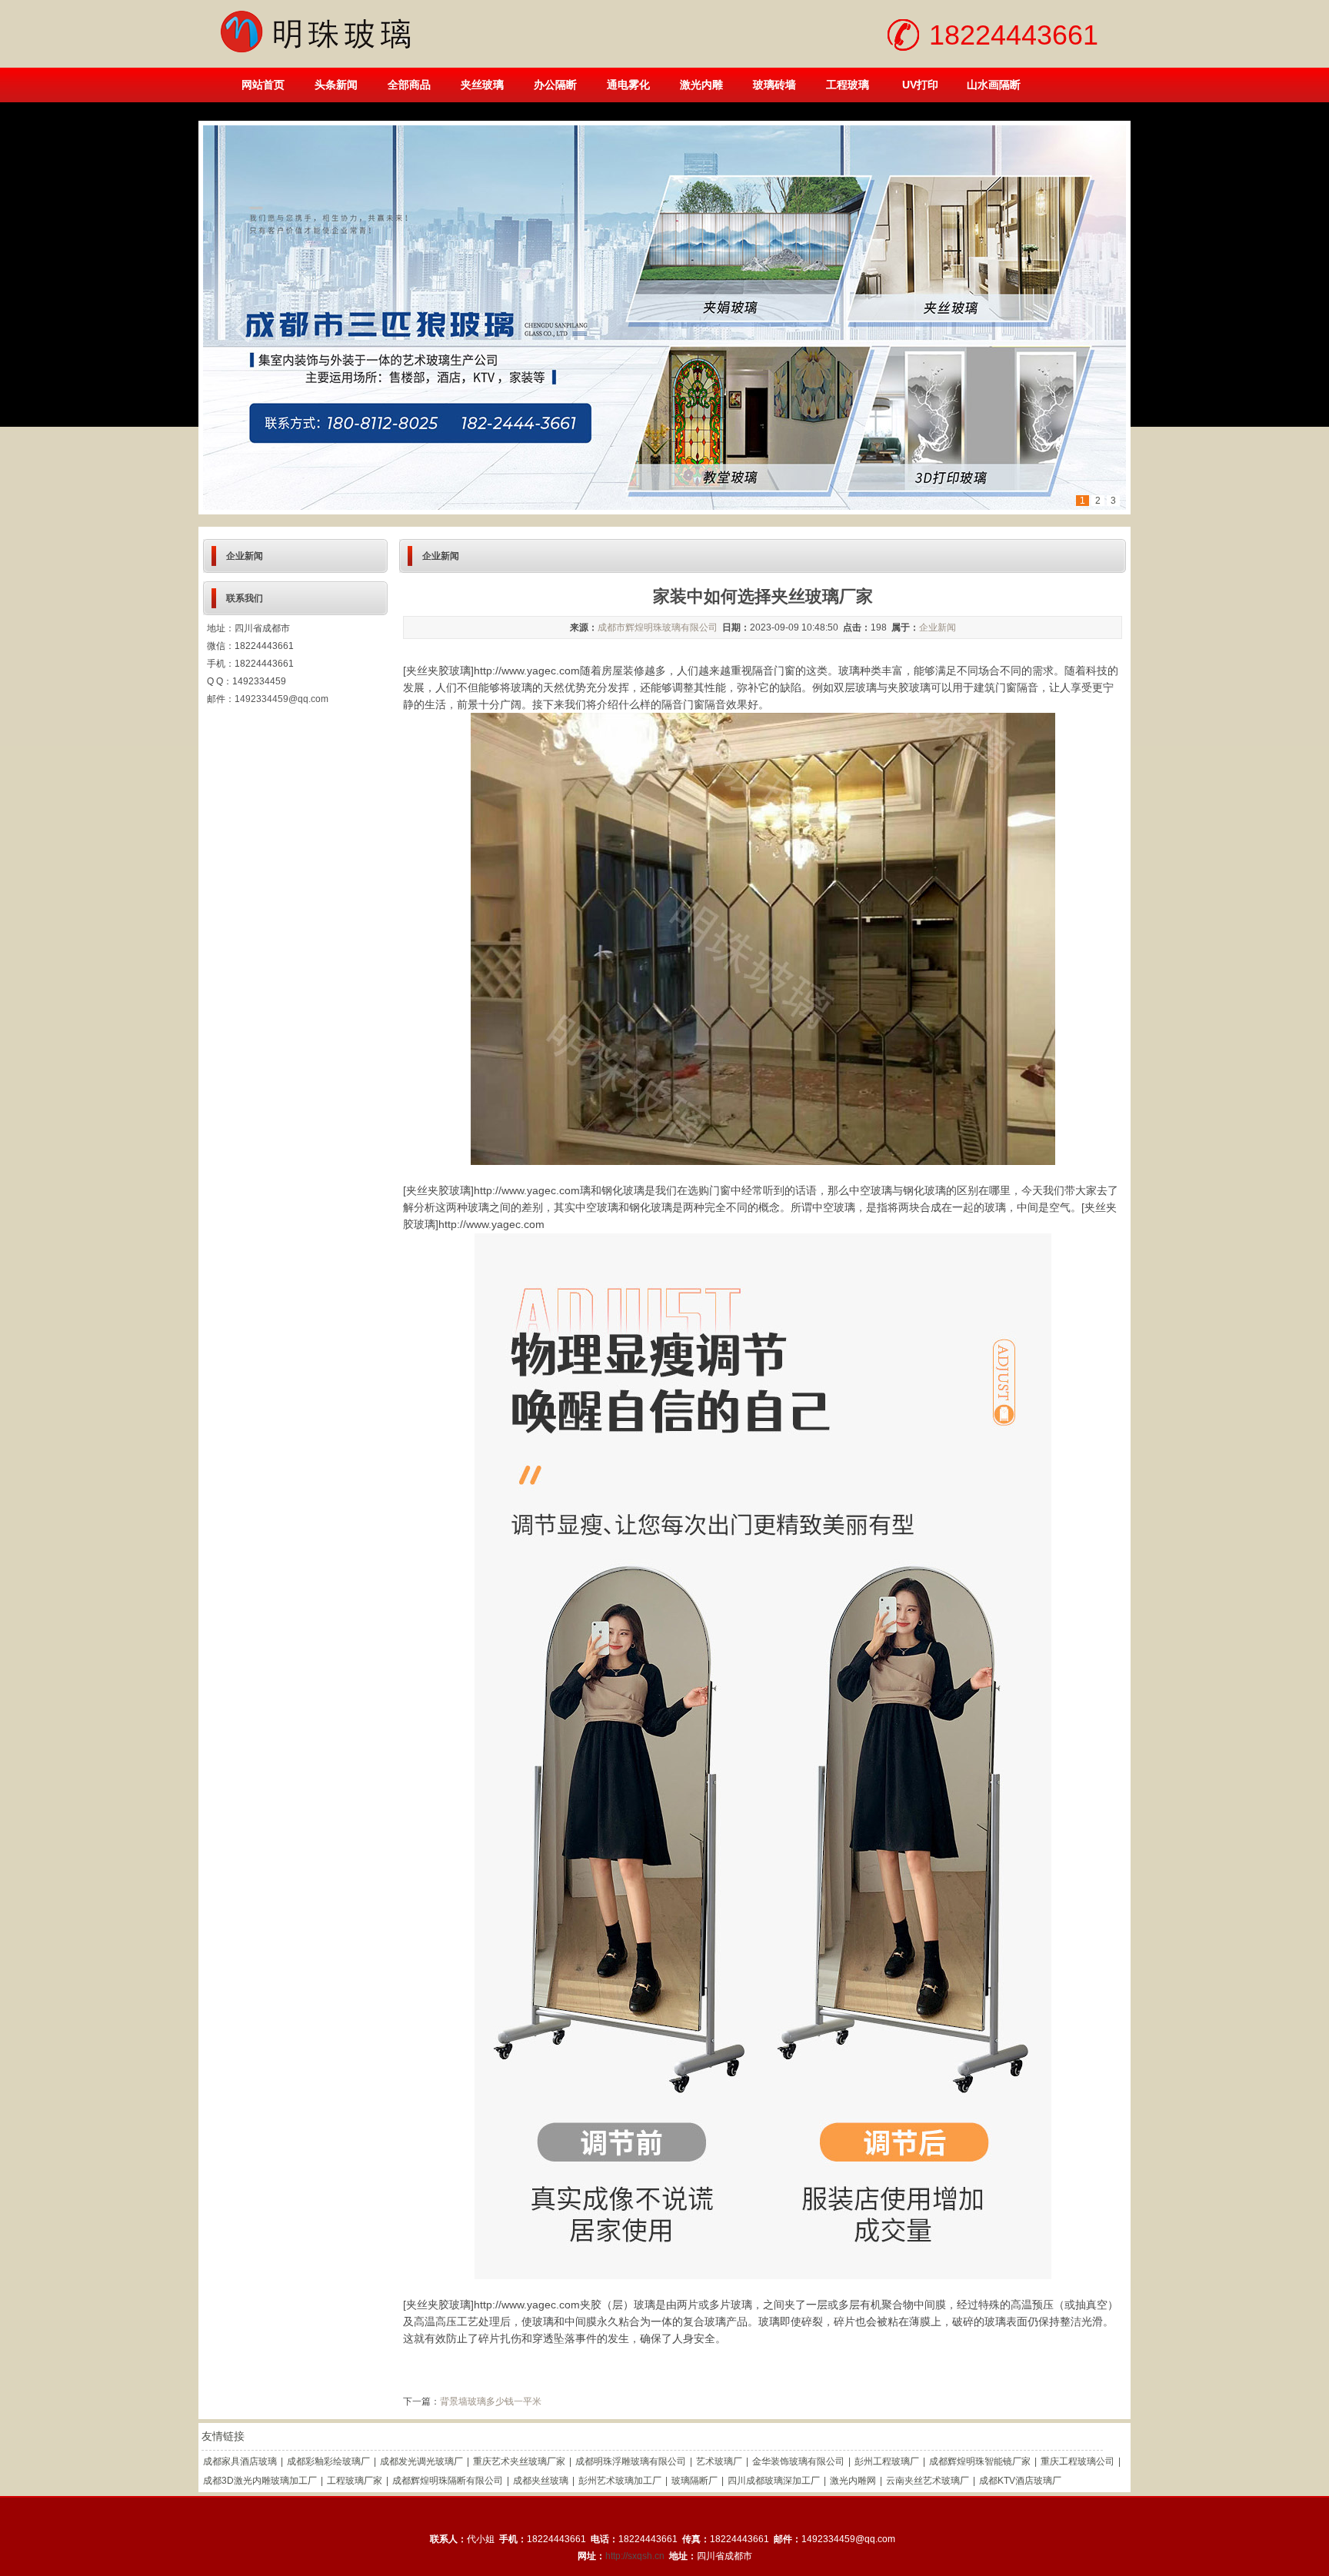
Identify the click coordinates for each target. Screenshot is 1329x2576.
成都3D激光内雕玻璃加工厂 (260, 2481)
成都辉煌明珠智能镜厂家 (980, 2461)
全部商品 (409, 85)
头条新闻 (336, 85)
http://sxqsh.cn (635, 2556)
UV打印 (920, 85)
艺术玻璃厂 (719, 2461)
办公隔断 (555, 85)
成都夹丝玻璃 (541, 2481)
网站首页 (263, 85)
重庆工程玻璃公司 (1078, 2461)
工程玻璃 (848, 85)
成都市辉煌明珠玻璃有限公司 (658, 627)
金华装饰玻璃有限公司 (798, 2461)
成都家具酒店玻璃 (240, 2461)
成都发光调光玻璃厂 (421, 2461)
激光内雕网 (853, 2481)
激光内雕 (701, 85)
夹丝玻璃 (482, 85)
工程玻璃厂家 (355, 2481)
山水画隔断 (994, 85)
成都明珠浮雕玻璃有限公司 (631, 2461)
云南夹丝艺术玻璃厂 (928, 2481)
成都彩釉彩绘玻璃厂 (328, 2461)
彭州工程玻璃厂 (887, 2461)
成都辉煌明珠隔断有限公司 (448, 2481)
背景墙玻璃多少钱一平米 (491, 2401)
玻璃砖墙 (774, 85)
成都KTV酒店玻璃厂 (1020, 2481)
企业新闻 (938, 627)
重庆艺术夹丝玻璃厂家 (519, 2461)
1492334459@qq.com (281, 699)
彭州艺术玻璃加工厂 (620, 2481)
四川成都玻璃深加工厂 (774, 2481)
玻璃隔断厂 (694, 2481)
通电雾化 (628, 85)
